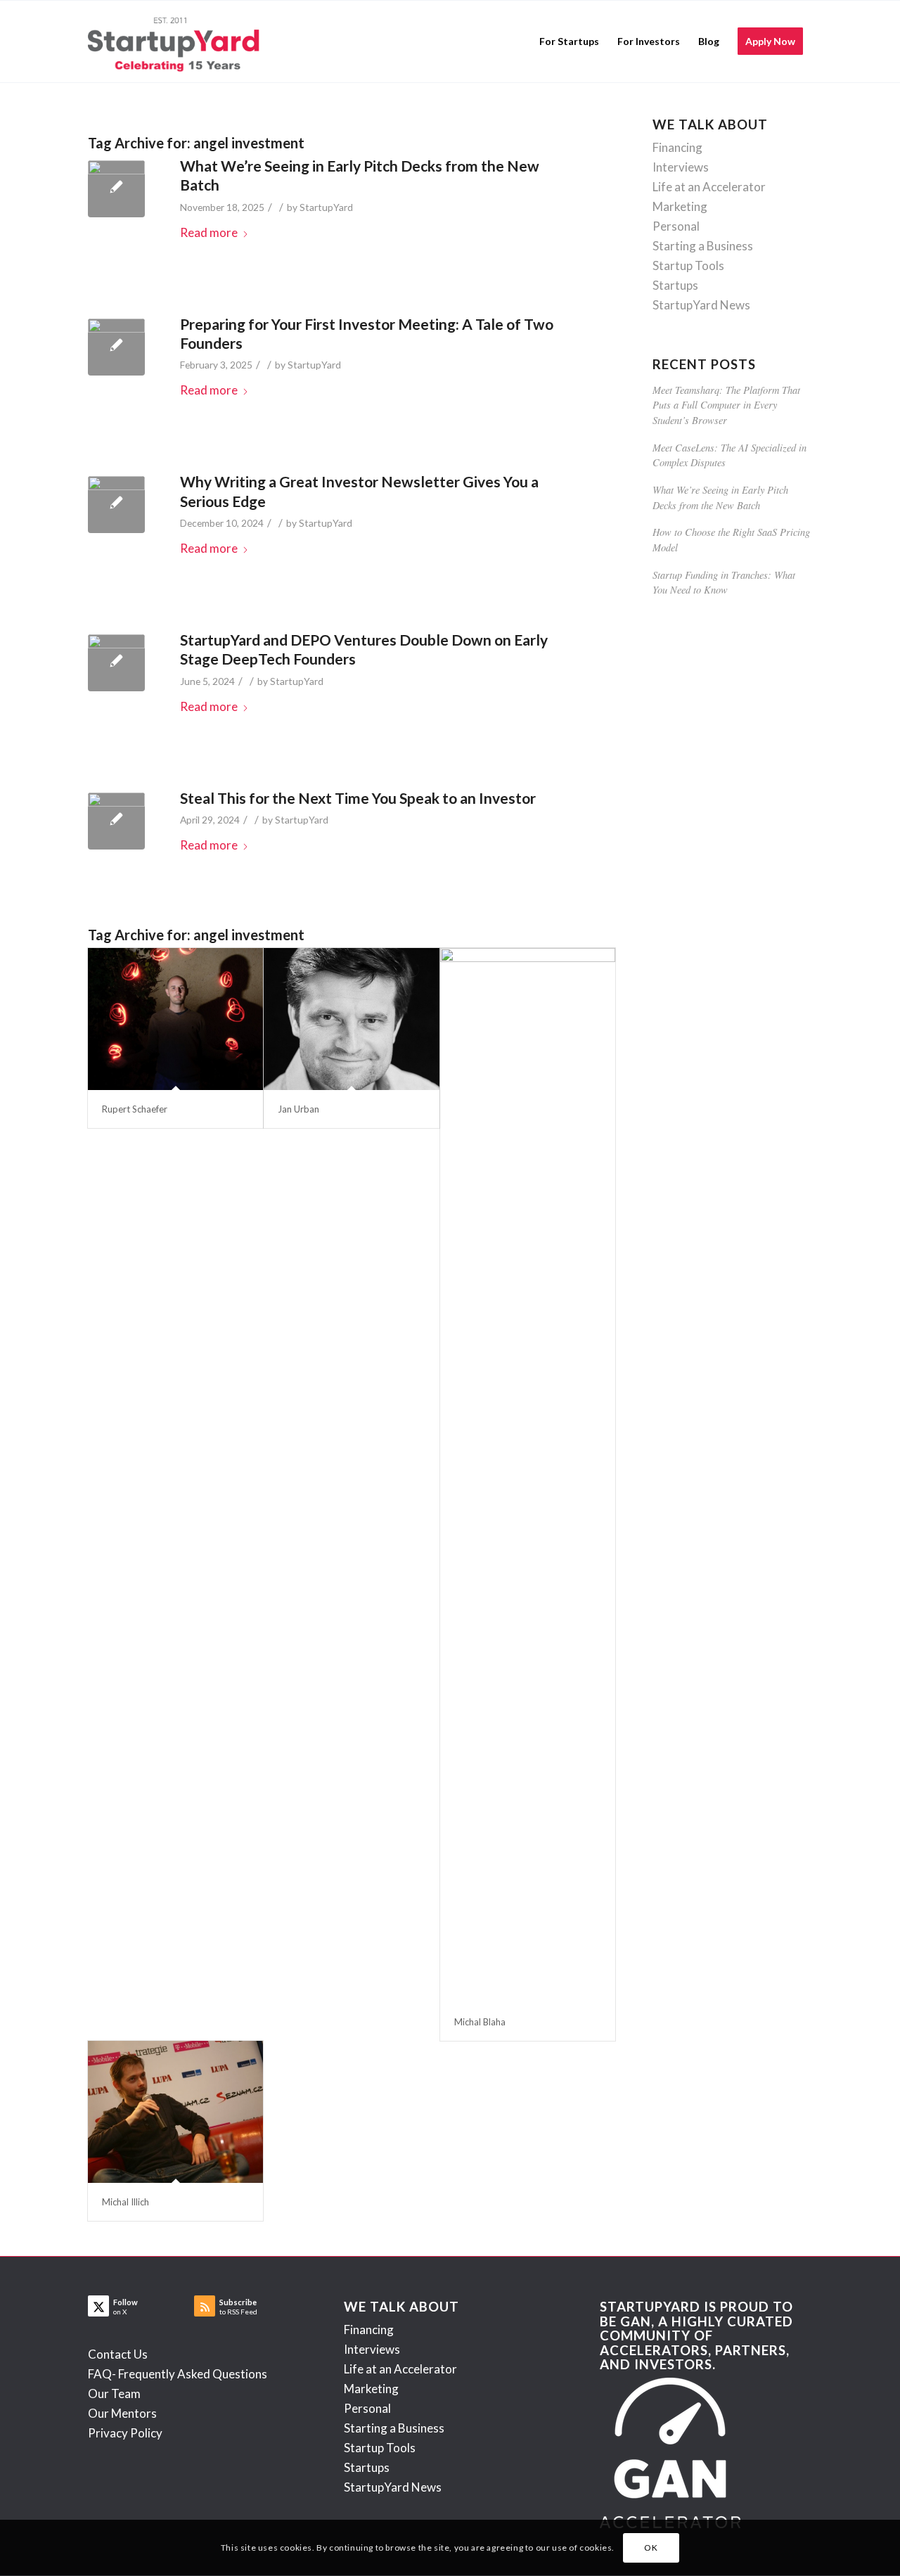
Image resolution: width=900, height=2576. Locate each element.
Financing (677, 147)
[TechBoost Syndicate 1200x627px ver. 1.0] (116, 663)
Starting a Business (703, 246)
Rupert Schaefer (135, 1109)
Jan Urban (298, 1109)
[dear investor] (116, 505)
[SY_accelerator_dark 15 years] (177, 41)
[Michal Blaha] (528, 1475)
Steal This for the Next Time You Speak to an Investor (358, 798)
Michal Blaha (480, 2022)
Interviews (681, 167)
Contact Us (118, 2354)
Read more (209, 232)
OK (651, 2548)
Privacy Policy (125, 2433)
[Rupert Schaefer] (175, 1019)
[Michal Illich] (175, 2112)
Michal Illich (126, 2202)
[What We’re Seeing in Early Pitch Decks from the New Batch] (116, 189)
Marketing (680, 206)
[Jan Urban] (351, 1019)
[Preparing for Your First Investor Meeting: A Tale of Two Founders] (116, 347)
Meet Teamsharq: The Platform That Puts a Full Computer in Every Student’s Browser (726, 405)
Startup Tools (688, 265)
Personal (676, 226)
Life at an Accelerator (709, 187)
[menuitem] (569, 41)
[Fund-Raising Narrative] (116, 821)
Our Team (114, 2394)
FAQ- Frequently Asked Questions (178, 2374)
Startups (675, 285)
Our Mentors (122, 2413)
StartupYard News (701, 305)
